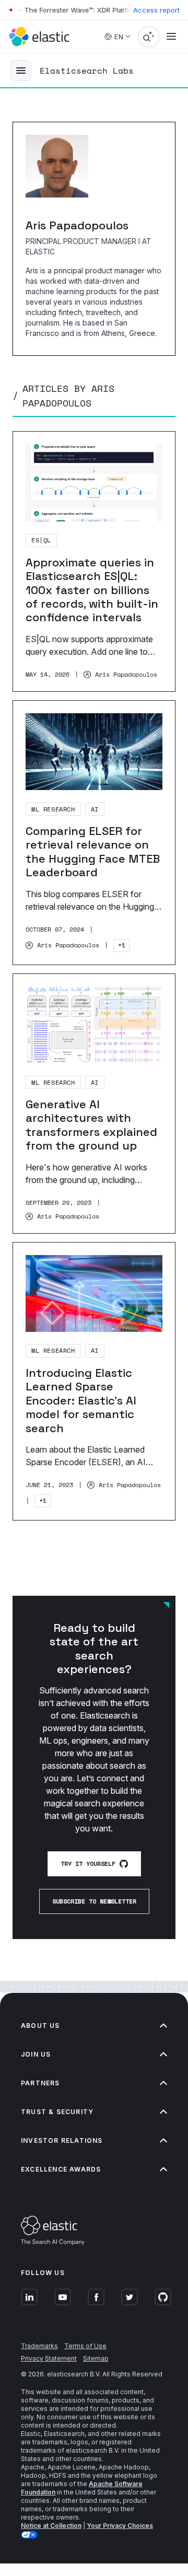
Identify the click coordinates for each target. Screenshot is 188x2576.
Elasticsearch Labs (87, 71)
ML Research (53, 809)
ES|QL (41, 540)
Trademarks (39, 2346)
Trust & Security (57, 2112)
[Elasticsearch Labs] (21, 71)
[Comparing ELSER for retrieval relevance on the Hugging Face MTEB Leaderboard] (94, 833)
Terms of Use (85, 2346)
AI (95, 809)
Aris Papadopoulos (126, 675)
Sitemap (96, 2358)
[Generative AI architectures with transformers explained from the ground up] (94, 1104)
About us (40, 2026)
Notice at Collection (51, 2526)
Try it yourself (88, 1864)
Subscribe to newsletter (94, 1901)
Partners (40, 2083)
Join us (36, 2054)
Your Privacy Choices (120, 2526)
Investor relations (62, 2140)
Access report (156, 10)
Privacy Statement (49, 2358)
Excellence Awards (61, 2169)
